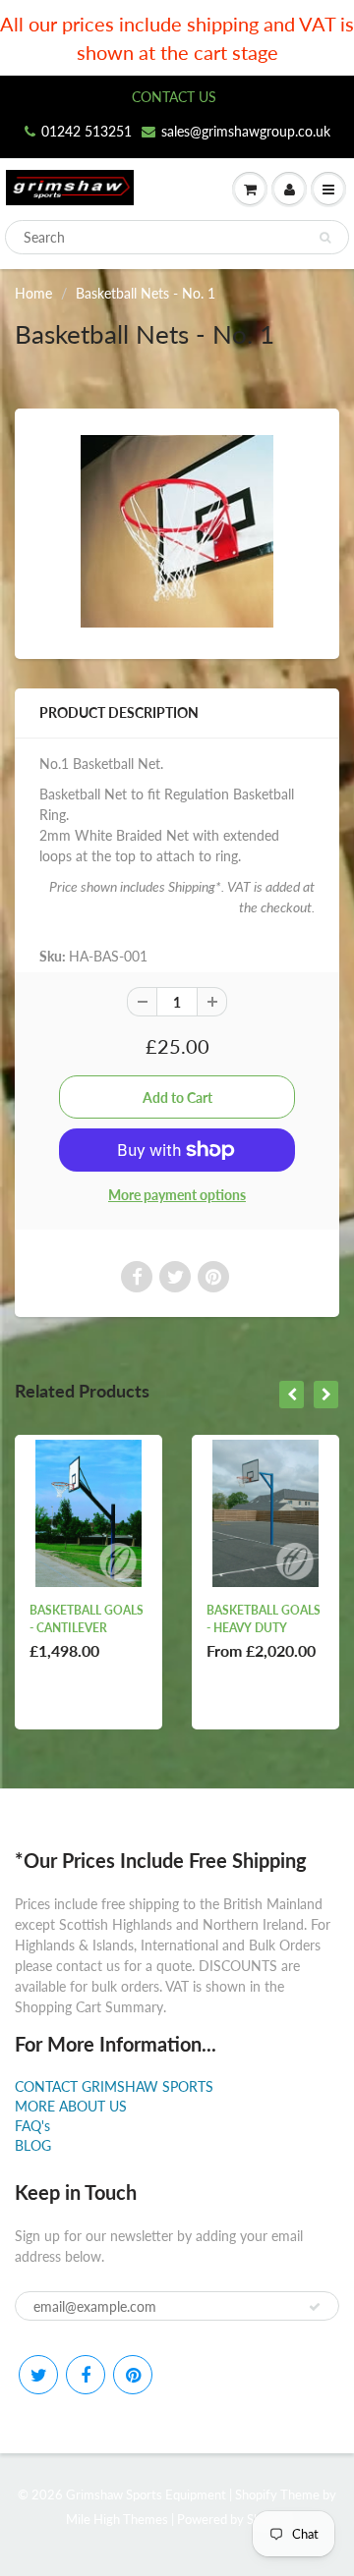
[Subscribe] (315, 2307)
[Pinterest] (133, 2375)
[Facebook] (86, 2375)
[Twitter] (38, 2375)
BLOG (33, 2145)
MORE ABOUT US (71, 2106)
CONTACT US (174, 97)
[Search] (325, 238)
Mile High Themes (117, 2519)
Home (33, 293)
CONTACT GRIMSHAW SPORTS (114, 2086)
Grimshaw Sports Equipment (146, 2494)
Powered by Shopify (233, 2519)
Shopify (256, 2494)
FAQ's (32, 2126)
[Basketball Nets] (177, 531)
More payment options (177, 1195)
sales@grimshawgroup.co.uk (246, 131)
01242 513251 (87, 131)
